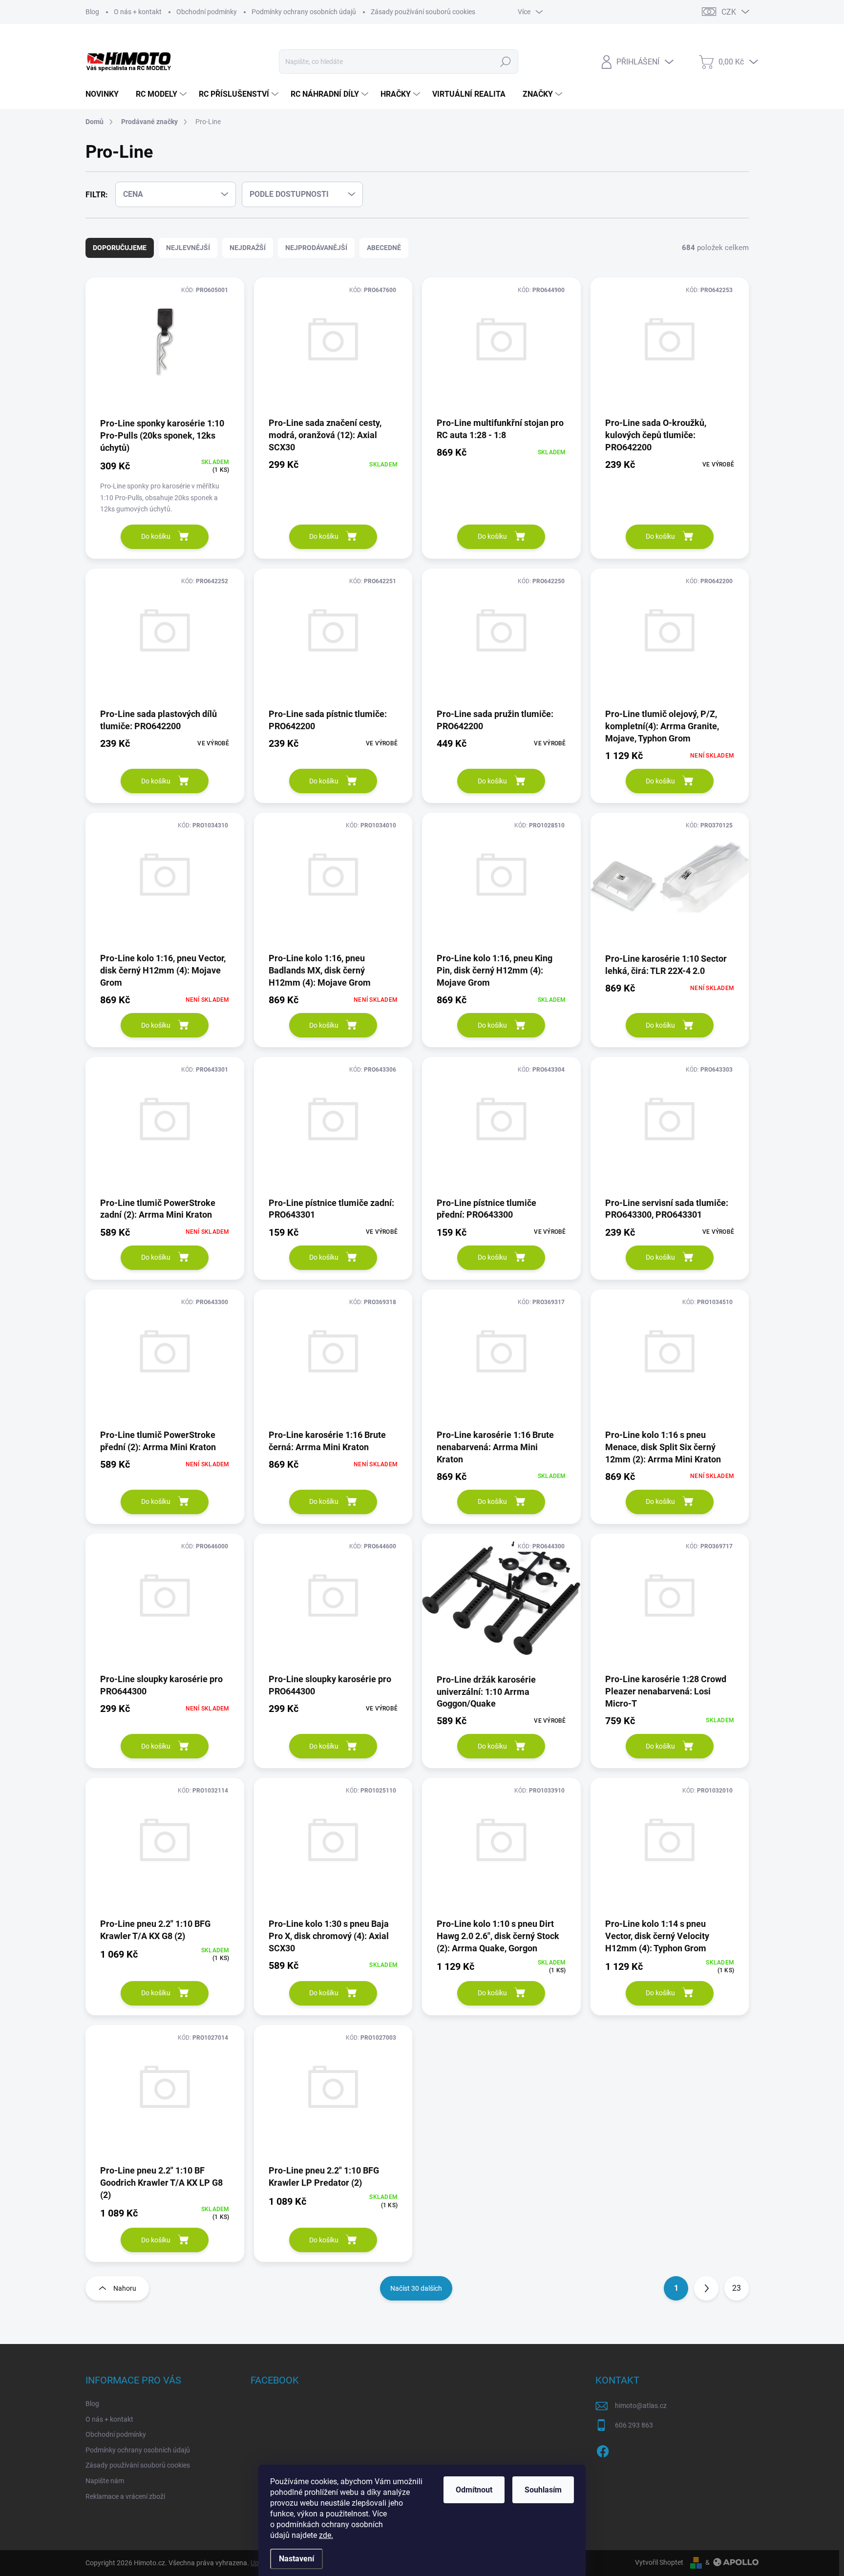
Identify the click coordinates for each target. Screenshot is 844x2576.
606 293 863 (634, 2425)
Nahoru (125, 2288)
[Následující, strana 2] (706, 2288)
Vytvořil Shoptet (659, 2562)
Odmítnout (474, 2490)
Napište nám (105, 2481)
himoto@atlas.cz (641, 2406)
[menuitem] (106, 94)
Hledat (505, 62)
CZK (729, 12)
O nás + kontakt (138, 12)
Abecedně (384, 248)
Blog (92, 12)
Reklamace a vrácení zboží (125, 2496)
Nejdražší (248, 248)
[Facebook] (603, 2449)
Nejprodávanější (316, 248)
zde (326, 2535)
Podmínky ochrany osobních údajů (304, 12)
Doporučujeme (120, 248)
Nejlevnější (188, 248)
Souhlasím (543, 2490)
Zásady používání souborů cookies (423, 12)
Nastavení (296, 2559)
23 (737, 2288)
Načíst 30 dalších (416, 2288)
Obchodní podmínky (207, 12)
